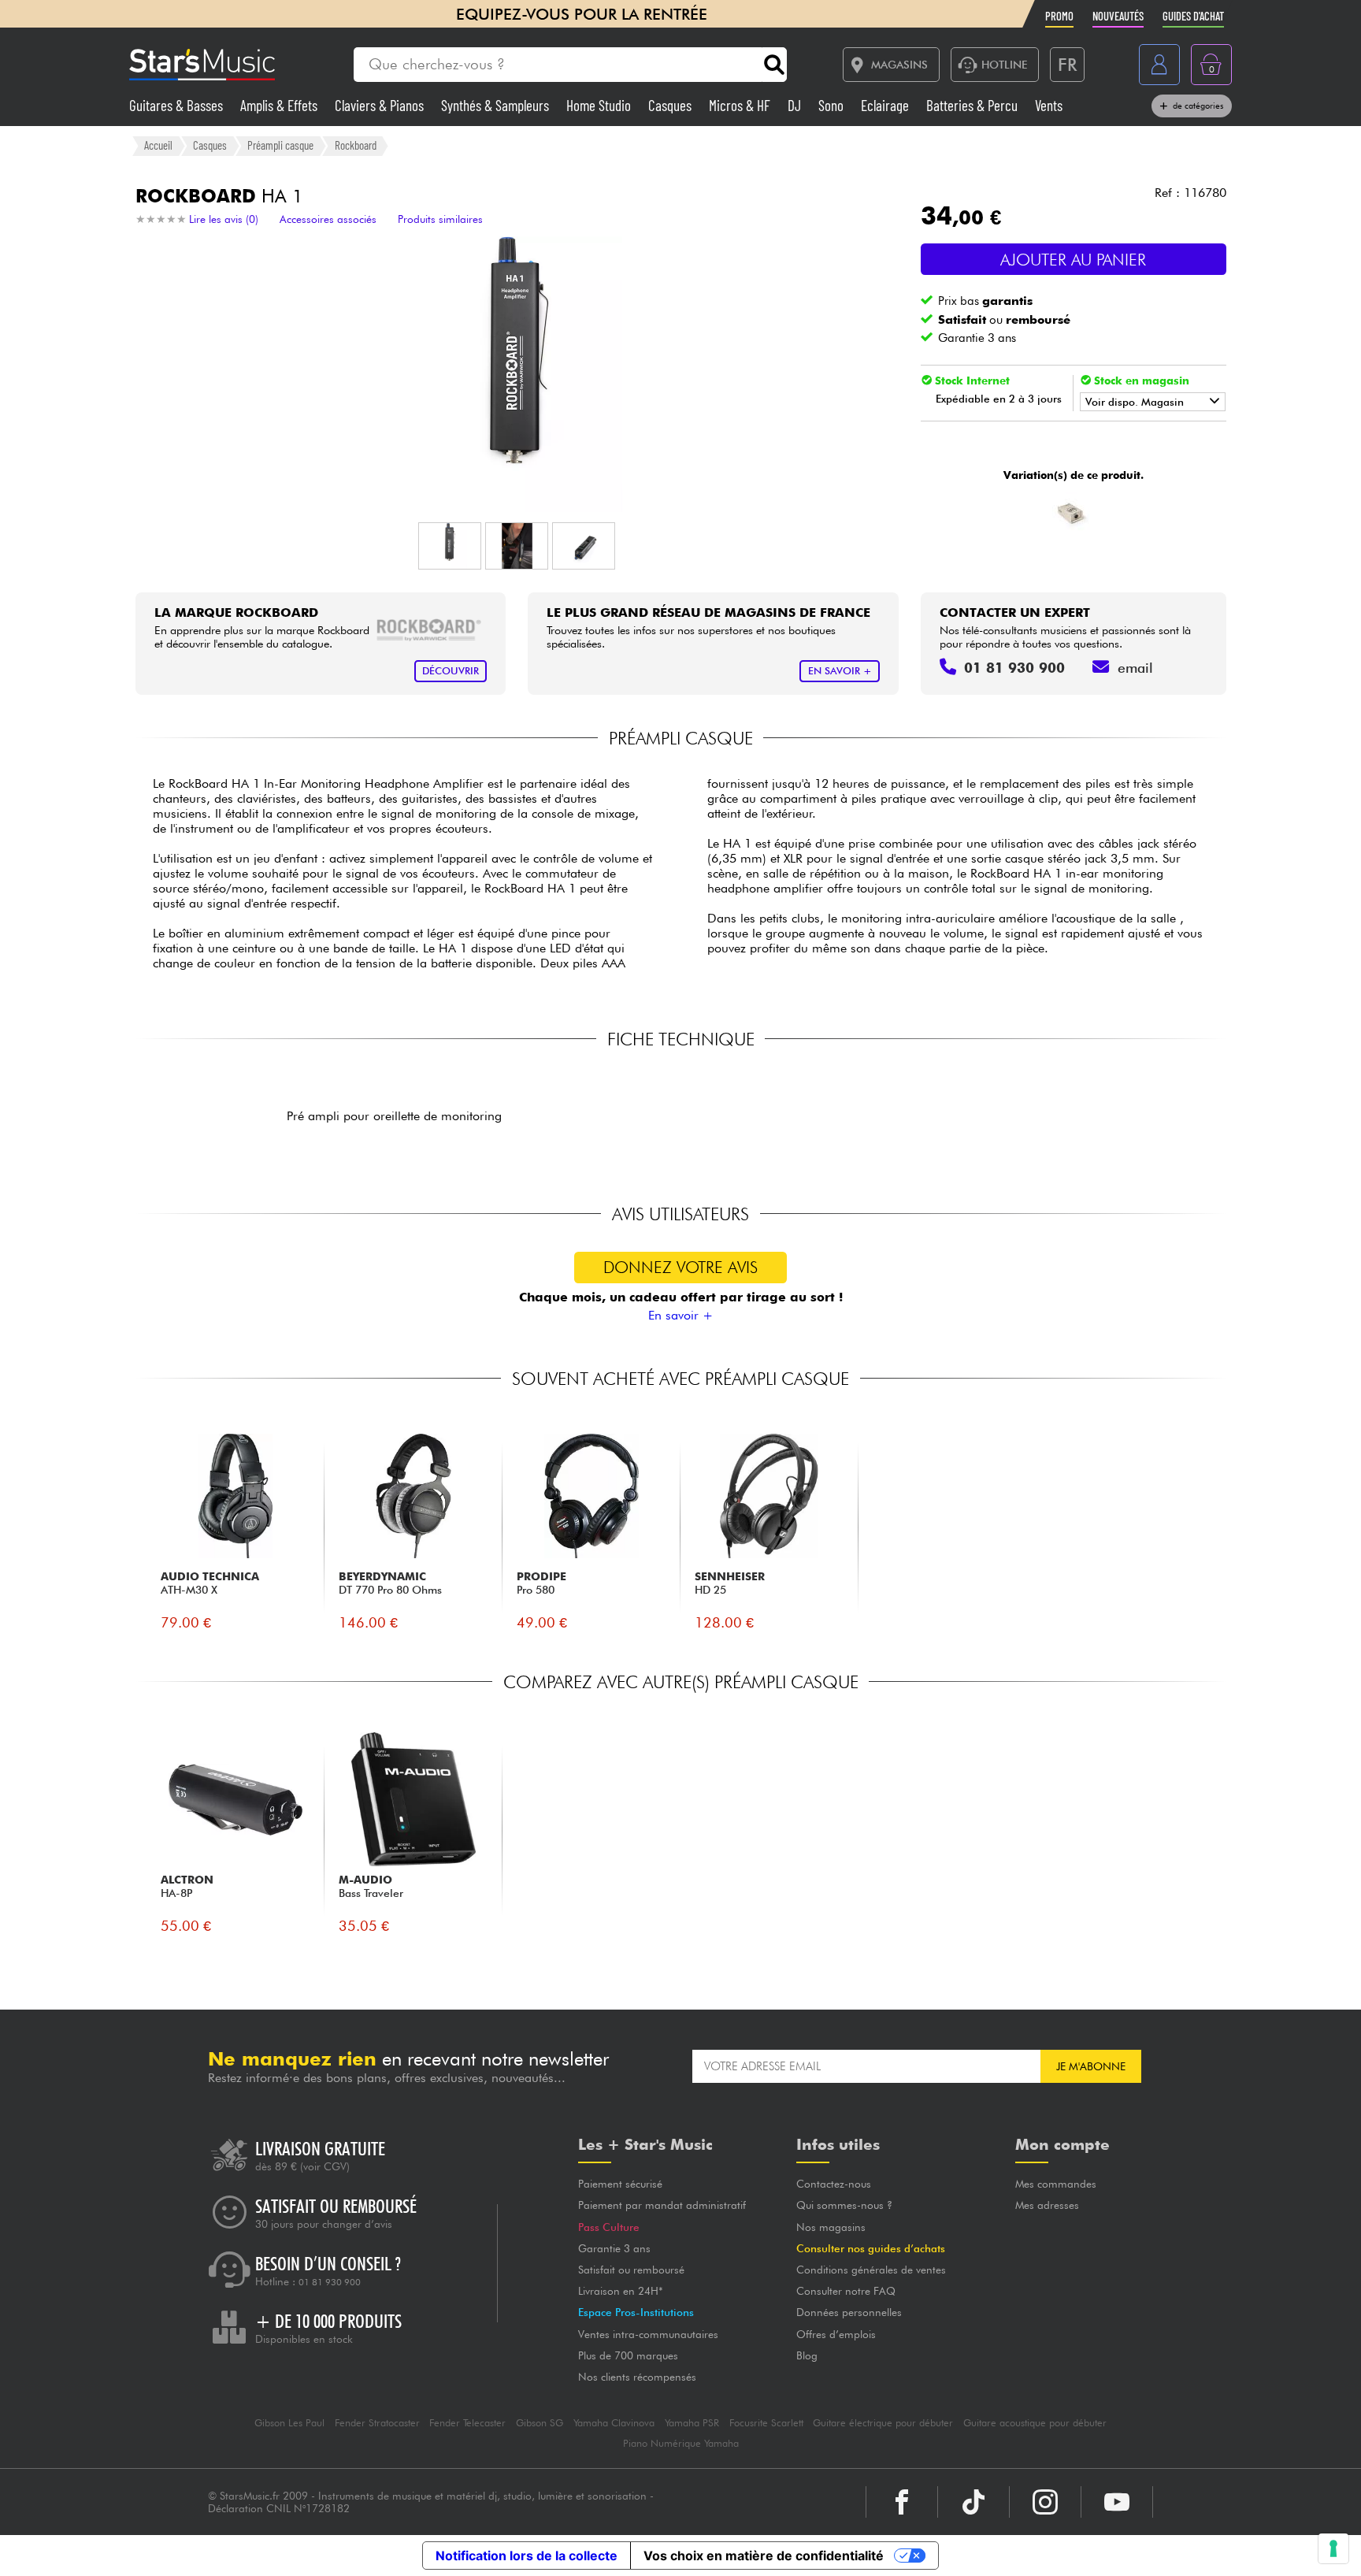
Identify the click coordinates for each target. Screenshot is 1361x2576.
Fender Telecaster (467, 2423)
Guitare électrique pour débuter (883, 2423)
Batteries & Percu (973, 105)
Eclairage (886, 105)
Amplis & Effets (280, 105)
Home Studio (600, 105)
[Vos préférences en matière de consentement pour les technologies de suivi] (1333, 2548)
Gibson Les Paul (289, 2423)
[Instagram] (1045, 2502)
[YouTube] (1117, 2502)
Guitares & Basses (178, 105)
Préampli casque (280, 145)
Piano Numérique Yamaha (681, 2443)
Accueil (158, 145)
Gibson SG (540, 2423)
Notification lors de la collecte (527, 2556)
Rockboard (356, 145)
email (1135, 668)
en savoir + (840, 671)
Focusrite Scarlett (766, 2423)
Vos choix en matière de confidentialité (764, 2556)
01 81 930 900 (330, 2282)
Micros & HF (741, 105)
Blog (807, 2355)
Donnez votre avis (680, 1267)
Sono (833, 105)
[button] (450, 546)
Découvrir (451, 671)
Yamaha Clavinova (614, 2423)
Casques (671, 105)
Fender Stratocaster (377, 2423)
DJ (796, 105)
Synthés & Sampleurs (497, 105)
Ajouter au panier (1073, 260)
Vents (1049, 105)
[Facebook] (902, 2502)
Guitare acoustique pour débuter (1035, 2423)
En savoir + (680, 1315)
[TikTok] (973, 2502)
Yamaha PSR (692, 2423)
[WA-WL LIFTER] (1072, 513)
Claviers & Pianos (381, 105)
